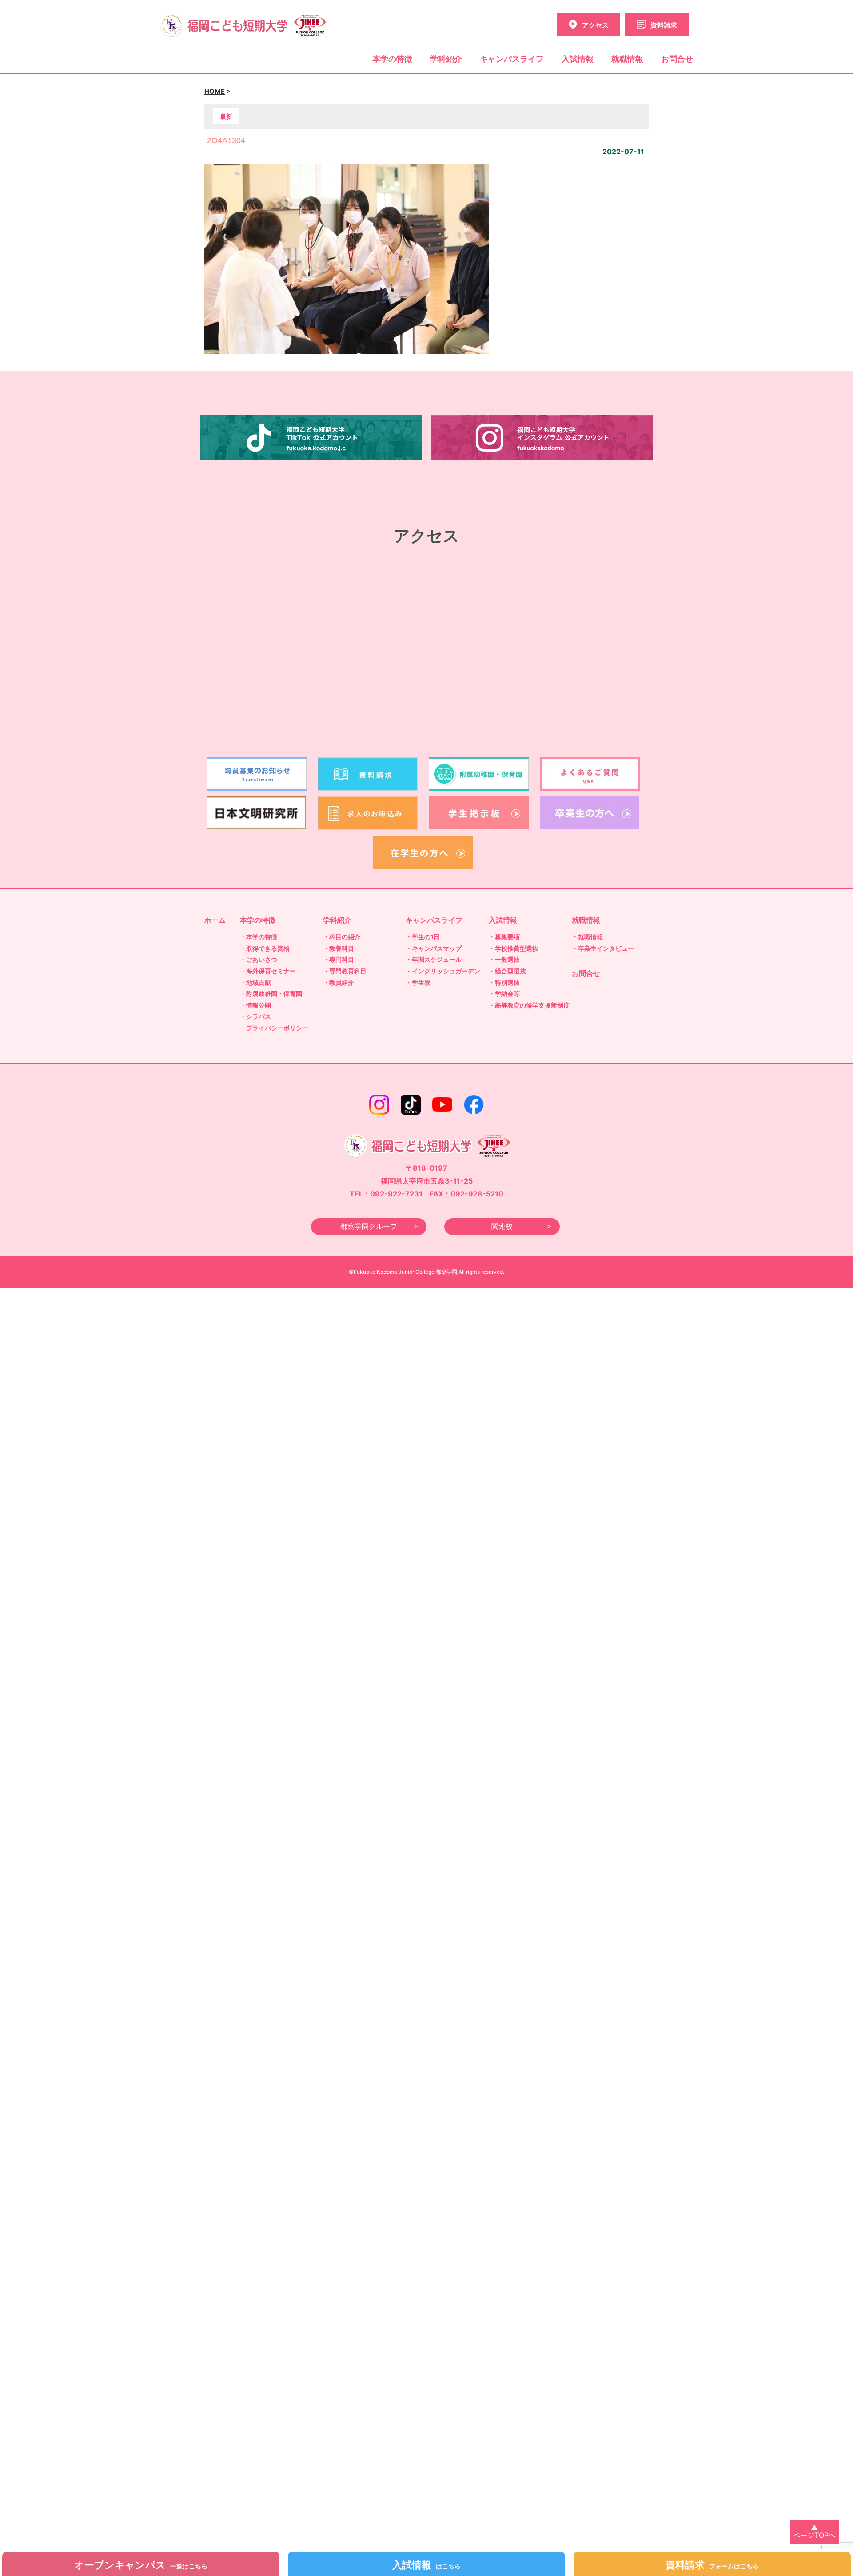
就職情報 (627, 59)
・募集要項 (504, 937)
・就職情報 (587, 937)
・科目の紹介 (342, 937)
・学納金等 (504, 994)
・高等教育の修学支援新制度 (529, 1005)
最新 (226, 116)
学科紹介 (446, 59)
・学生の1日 (423, 937)
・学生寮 (418, 982)
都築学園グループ (369, 1226)
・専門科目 (339, 959)
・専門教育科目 (345, 971)
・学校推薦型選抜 (514, 948)
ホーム (215, 920)
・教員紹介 (339, 982)
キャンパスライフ (512, 59)
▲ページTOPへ (814, 2532)
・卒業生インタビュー (603, 948)
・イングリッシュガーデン (443, 971)
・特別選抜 (504, 982)
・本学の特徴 (259, 937)
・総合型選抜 (507, 971)
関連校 (502, 1226)
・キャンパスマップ (434, 948)
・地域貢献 (255, 982)
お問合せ (677, 59)
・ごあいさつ (259, 959)
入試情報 (578, 59)
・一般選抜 (504, 959)
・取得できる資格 (265, 948)
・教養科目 (339, 948)
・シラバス (255, 1016)
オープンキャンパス (141, 2565)
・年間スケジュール (434, 959)
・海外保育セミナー (268, 971)
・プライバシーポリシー (274, 1028)
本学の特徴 (392, 59)
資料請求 (712, 2565)
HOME (215, 92)
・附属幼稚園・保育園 (271, 994)
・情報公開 (255, 1005)
